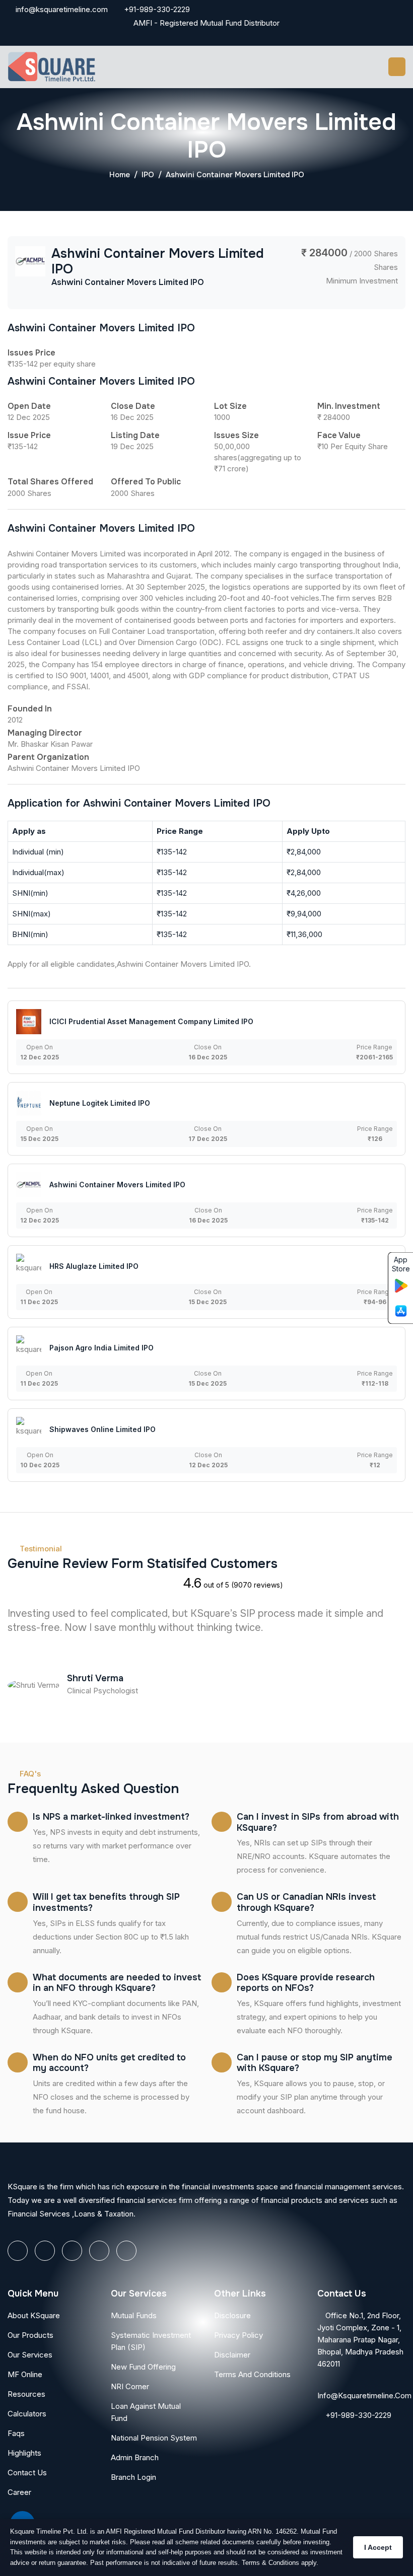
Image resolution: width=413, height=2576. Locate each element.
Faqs (16, 2433)
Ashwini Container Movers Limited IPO (117, 1185)
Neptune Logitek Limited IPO (100, 1103)
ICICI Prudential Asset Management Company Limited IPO (151, 1021)
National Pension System (154, 2438)
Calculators (27, 2414)
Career (19, 2492)
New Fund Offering (143, 2367)
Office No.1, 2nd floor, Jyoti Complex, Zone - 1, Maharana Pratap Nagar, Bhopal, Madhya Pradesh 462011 (360, 2340)
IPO (148, 175)
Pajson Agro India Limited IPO (101, 1348)
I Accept (378, 2547)
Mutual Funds (134, 2315)
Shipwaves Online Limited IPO (102, 1429)
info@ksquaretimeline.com (61, 9)
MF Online (25, 2374)
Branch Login (133, 2477)
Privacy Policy (238, 2335)
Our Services (30, 2355)
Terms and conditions (252, 2374)
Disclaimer (232, 2355)
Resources (26, 2394)
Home (120, 175)
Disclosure (232, 2315)
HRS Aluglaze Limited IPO (94, 1266)
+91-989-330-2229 (156, 9)
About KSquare (34, 2315)
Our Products (30, 2335)
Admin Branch (135, 2457)
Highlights (24, 2453)
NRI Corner (130, 2386)
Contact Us (27, 2473)
